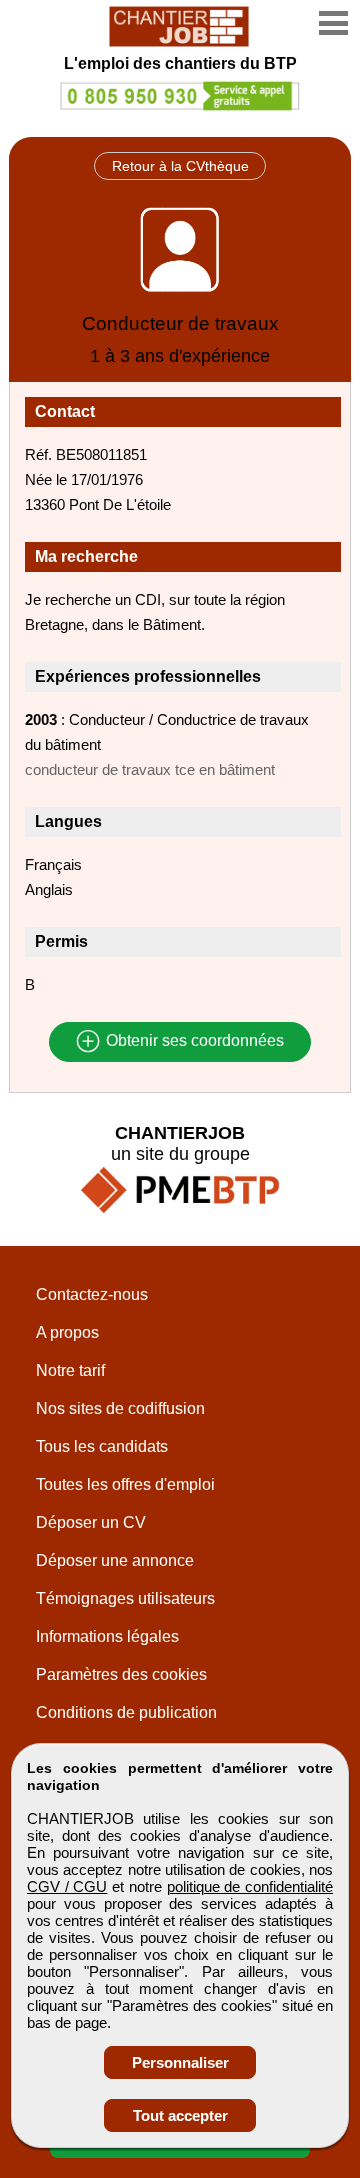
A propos (67, 1332)
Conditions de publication (126, 1712)
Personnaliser (180, 2062)
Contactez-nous (92, 1294)
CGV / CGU (67, 1886)
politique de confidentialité (250, 1886)
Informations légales (107, 1636)
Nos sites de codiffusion (120, 1408)
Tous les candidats (102, 1446)
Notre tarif (70, 1370)
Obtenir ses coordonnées (193, 1041)
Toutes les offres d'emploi (125, 1484)
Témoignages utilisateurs (125, 1598)
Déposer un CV (91, 1522)
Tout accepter (180, 2115)
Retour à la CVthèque (180, 166)
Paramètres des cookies (121, 1674)
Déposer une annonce (115, 1560)
